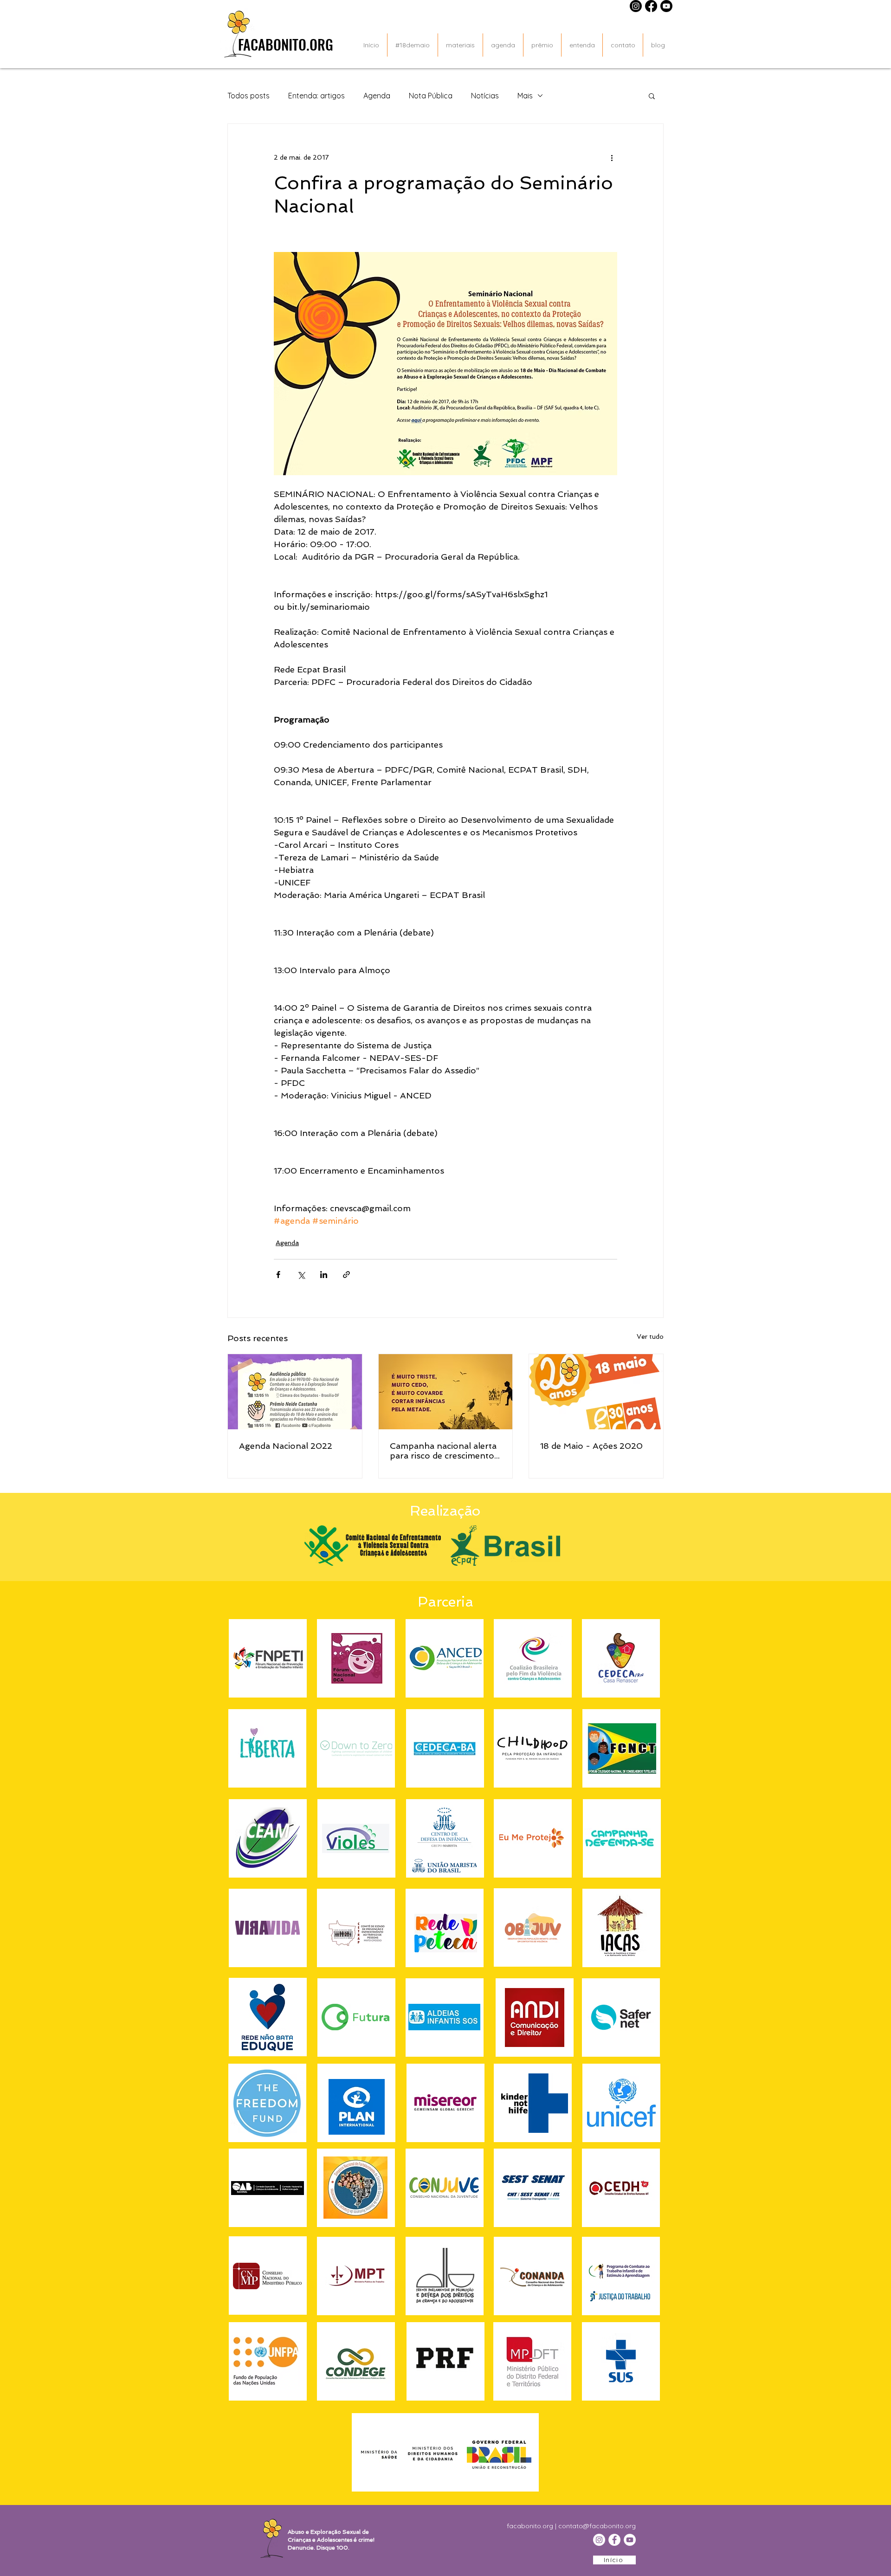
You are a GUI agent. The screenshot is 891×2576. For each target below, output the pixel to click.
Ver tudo (650, 1336)
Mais (525, 96)
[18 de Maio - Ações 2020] (596, 1392)
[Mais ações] (612, 157)
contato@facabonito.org (597, 2526)
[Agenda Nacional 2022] (295, 1392)
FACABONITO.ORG (286, 44)
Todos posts (249, 96)
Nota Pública (431, 96)
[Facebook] (651, 6)
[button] (652, 96)
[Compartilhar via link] (346, 1275)
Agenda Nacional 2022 (286, 1446)
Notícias (485, 96)
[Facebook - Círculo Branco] (614, 2540)
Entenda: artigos (316, 96)
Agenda (377, 96)
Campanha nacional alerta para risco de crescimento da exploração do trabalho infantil (444, 1451)
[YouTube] (630, 2540)
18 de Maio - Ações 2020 (591, 1446)
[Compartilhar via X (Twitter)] (301, 1275)
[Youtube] (666, 6)
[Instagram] (636, 6)
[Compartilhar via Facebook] (278, 1275)
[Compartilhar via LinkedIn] (324, 1275)
